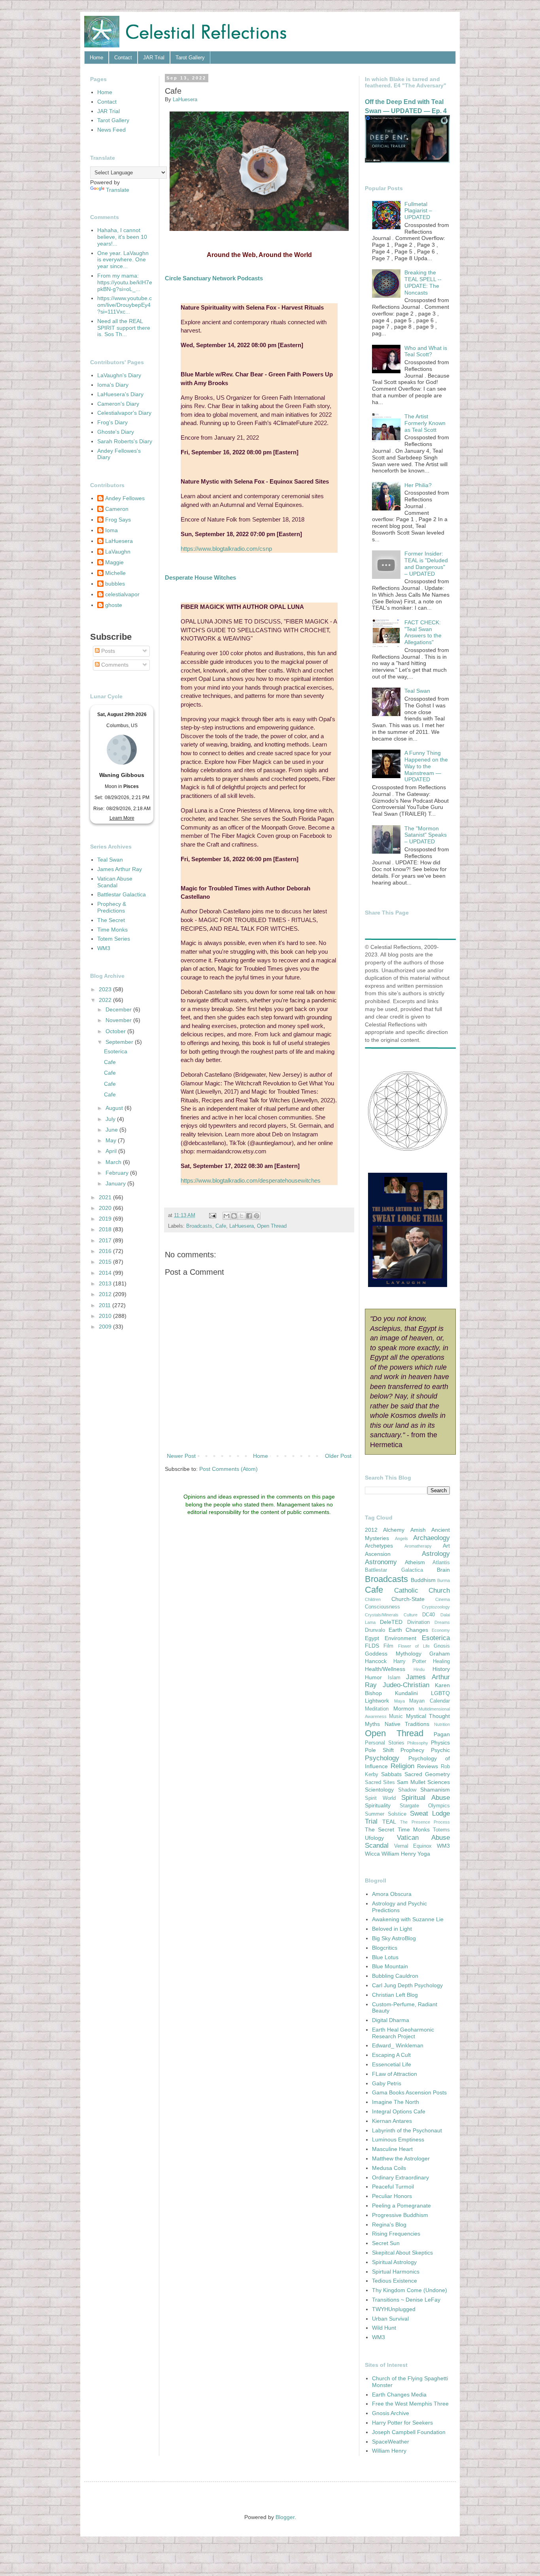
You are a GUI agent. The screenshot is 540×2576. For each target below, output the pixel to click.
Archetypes (379, 1546)
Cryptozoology (436, 1607)
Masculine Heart (392, 2149)
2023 (106, 989)
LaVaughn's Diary (119, 375)
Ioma (111, 530)
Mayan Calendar (430, 1701)
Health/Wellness (385, 1669)
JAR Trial (154, 58)
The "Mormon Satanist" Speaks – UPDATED (426, 835)
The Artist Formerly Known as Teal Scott (425, 423)
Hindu (419, 1669)
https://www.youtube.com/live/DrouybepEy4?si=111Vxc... (125, 305)
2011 (106, 1305)
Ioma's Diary (113, 385)
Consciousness (382, 1607)
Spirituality (378, 1805)
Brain (443, 1570)
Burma (444, 1580)
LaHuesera (242, 1226)
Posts (107, 651)
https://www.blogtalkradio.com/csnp (226, 549)
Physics (440, 1743)
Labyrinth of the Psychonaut (407, 2130)
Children (373, 1599)
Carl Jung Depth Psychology (407, 1985)
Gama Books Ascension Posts (409, 2092)
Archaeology (431, 1538)
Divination (418, 1622)
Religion (402, 1766)
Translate (118, 190)
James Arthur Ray (120, 869)
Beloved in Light (392, 1929)
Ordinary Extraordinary (400, 2177)
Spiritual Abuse (426, 1798)
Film (388, 1646)
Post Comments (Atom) (228, 1469)
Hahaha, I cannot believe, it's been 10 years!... (122, 237)
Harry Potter (410, 1661)
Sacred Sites (380, 1782)
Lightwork (377, 1701)
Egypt (372, 1638)
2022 (106, 1000)
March (114, 1162)
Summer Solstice (386, 1814)
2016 (106, 1251)
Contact (123, 58)
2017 (106, 1240)
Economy (441, 1630)
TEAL (389, 1822)
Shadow (407, 1790)
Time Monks (112, 930)
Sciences (439, 1782)
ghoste (114, 605)
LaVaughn (118, 552)
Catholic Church (422, 1590)
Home (96, 58)
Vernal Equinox (413, 1846)
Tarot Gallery (190, 58)
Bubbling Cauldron (395, 1976)
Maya (399, 1701)
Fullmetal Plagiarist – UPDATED (418, 211)
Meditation (377, 1709)
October (116, 1031)
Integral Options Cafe (399, 2111)
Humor (373, 1677)
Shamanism (435, 1790)
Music (396, 1716)
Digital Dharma (391, 2020)
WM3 (104, 948)
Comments (114, 665)
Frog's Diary (112, 422)
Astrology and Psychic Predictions (399, 1907)
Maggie (114, 562)
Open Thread (272, 1226)
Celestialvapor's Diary (124, 413)
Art (446, 1546)
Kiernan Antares (392, 2121)
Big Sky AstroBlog (394, 1938)
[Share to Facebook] (249, 1216)
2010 (106, 1316)
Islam (394, 1678)
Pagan (442, 1734)
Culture (411, 1615)
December (119, 1009)
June (112, 1130)
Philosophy (418, 1743)
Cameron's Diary (118, 404)
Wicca (372, 1854)
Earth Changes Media (399, 2395)
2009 (106, 1327)
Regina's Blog (389, 2224)
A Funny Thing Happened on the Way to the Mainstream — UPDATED (426, 766)
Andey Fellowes (125, 498)
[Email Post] (212, 1215)
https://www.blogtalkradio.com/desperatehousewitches (251, 1180)
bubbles (115, 584)
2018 (106, 1229)
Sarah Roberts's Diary (125, 441)
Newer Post (181, 1456)
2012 (106, 1294)
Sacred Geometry (427, 1774)
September (120, 1042)
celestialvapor (122, 594)
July (111, 1119)
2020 (106, 1208)
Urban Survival (390, 2319)
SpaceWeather (391, 2442)
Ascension (378, 1554)
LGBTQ (440, 1693)
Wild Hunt (384, 2328)
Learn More (122, 818)
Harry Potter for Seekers (402, 2423)
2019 (106, 1219)
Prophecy (412, 1750)
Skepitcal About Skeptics (402, 2253)
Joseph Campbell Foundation (409, 2432)
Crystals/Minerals (382, 1615)
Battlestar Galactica (122, 894)
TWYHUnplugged (394, 2309)
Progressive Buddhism (400, 2215)
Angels (401, 1538)
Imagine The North (396, 2102)
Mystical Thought (428, 1716)
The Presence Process (425, 1822)
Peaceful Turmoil (393, 2187)
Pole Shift (379, 1750)
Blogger (285, 2517)
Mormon (404, 1709)
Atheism (415, 1562)
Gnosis (442, 1646)
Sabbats (391, 1774)
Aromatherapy (418, 1546)
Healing (441, 1661)
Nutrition (442, 1724)
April (112, 1151)
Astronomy (381, 1562)
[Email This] (227, 1216)
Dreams (442, 1622)
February (118, 1173)
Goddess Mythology (393, 1654)
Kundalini (406, 1693)
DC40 (429, 1615)
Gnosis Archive (391, 2413)
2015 (106, 1262)
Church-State (408, 1599)
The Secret (111, 920)
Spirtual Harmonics (396, 2272)
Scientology (379, 1790)
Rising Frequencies (396, 2234)
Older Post (338, 1456)
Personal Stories (385, 1743)
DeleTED (391, 1622)
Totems (441, 1830)
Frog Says (118, 520)
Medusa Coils (389, 2168)
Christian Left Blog (395, 1995)
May (112, 1140)
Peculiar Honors (392, 2196)
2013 (106, 1283)
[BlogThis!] (234, 1216)
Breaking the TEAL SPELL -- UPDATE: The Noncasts (423, 282)
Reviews (428, 1766)
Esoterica (116, 1051)
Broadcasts (199, 1226)
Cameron (117, 509)
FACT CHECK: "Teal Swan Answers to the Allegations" (423, 632)
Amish (418, 1530)
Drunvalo (375, 1630)
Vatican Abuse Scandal (115, 882)
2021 (106, 1197)
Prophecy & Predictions (112, 907)
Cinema (443, 1599)
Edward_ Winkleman (398, 2045)
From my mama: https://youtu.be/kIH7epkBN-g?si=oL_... (125, 282)
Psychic (440, 1750)
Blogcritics (385, 1948)
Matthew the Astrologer (401, 2158)
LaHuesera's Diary (120, 394)
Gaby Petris (387, 2083)
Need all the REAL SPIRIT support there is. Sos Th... (124, 328)
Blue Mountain (390, 1966)
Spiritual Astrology (394, 2262)
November (119, 1020)
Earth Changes (408, 1630)
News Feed (111, 130)
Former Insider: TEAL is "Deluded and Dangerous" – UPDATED (426, 563)
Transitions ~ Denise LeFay (406, 2300)
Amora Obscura (392, 1894)
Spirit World (380, 1798)
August (115, 1108)
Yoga (424, 1854)
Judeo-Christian (406, 1685)
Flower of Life (414, 1646)
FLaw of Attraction (395, 2074)
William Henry (399, 1854)
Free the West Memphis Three (410, 2404)
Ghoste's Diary (116, 432)
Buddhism (423, 1580)
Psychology (382, 1758)
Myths (372, 1724)
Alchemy (394, 1530)
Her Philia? (418, 485)
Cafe (221, 1226)
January (116, 1183)
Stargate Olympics (425, 1806)
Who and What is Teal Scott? (426, 351)
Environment (400, 1638)
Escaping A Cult (391, 2055)
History (441, 1669)
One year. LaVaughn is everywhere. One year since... (123, 260)
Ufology (374, 1838)
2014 (106, 1273)
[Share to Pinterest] (257, 1216)
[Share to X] (242, 1216)
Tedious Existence (395, 2281)
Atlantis (441, 1563)
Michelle (115, 573)
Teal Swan (110, 860)
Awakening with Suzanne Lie (408, 1919)
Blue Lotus (385, 1957)
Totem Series (114, 939)
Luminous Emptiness (398, 2139)
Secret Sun (386, 2243)
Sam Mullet (411, 1782)
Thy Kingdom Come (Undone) (410, 2290)
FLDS (372, 1646)
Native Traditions (407, 1724)
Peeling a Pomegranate (401, 2206)
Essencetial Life (392, 2064)
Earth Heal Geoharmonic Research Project (403, 2033)
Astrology (436, 1554)
